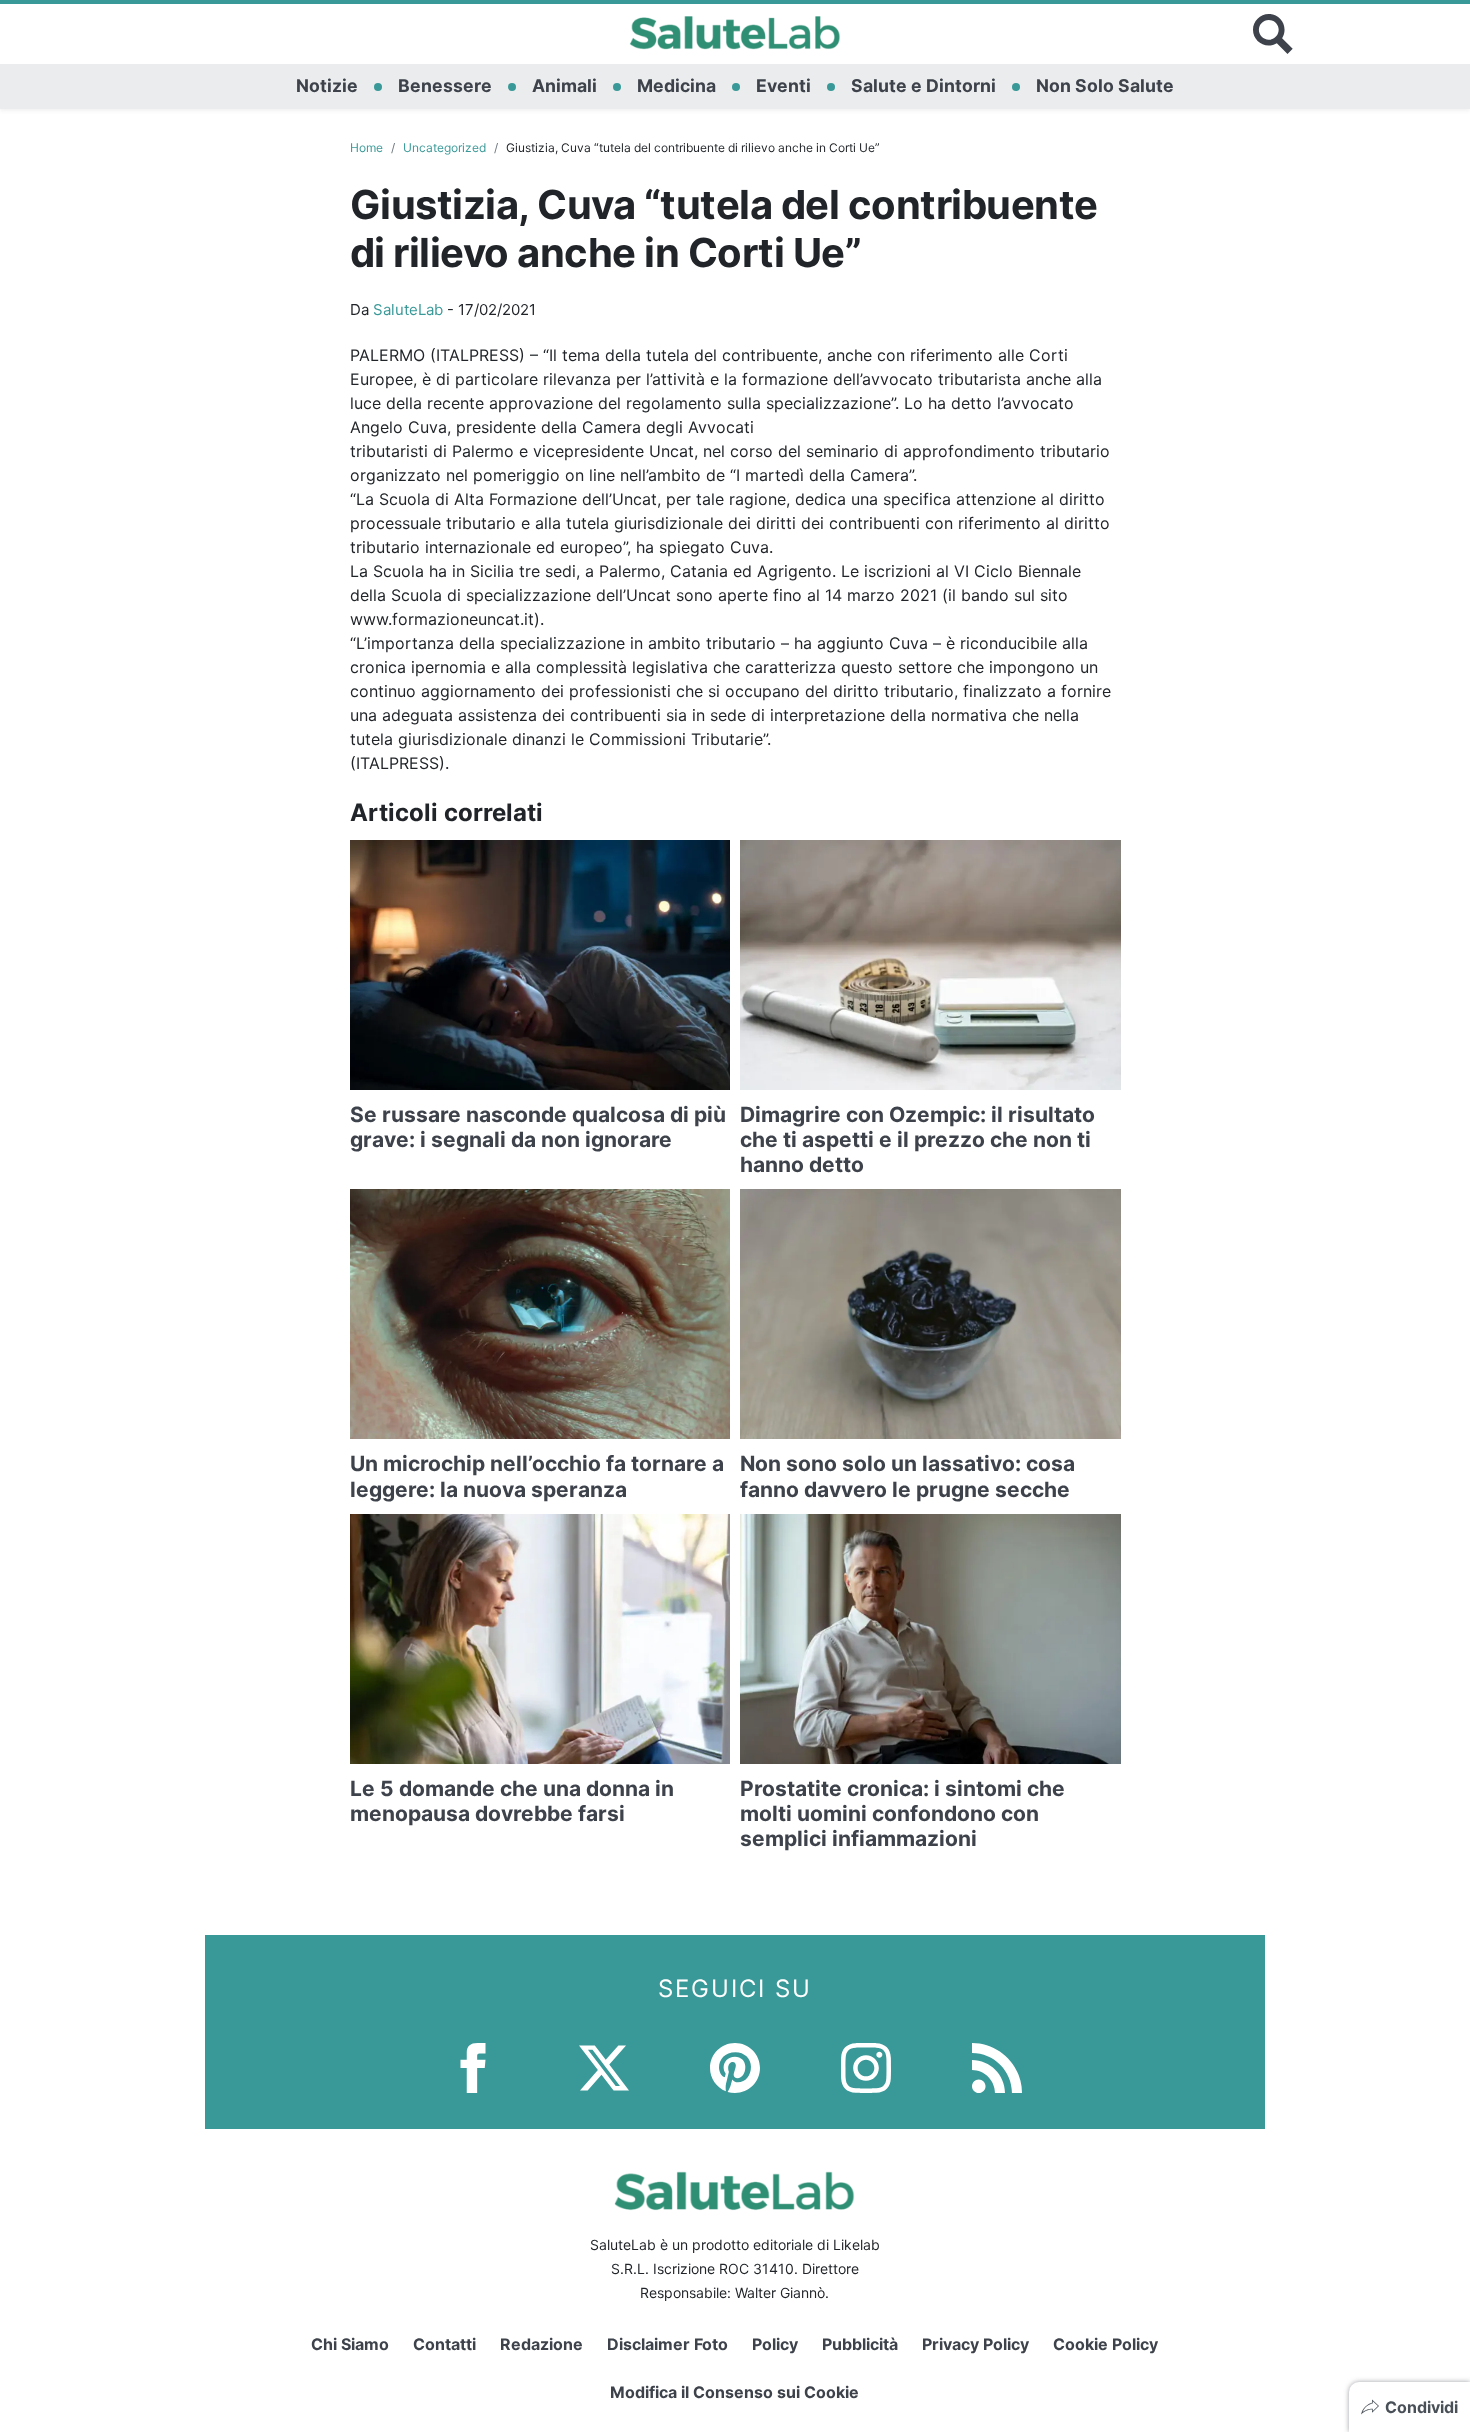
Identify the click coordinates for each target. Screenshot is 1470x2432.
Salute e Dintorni (923, 85)
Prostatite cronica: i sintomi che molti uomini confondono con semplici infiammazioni (902, 1813)
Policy (775, 2344)
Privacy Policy (975, 2344)
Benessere (445, 85)
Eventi (783, 85)
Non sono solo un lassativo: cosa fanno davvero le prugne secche (907, 1476)
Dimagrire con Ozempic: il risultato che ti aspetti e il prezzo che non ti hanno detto (917, 1139)
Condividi (1421, 2407)
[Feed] (997, 2066)
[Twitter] (604, 2066)
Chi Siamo (350, 2344)
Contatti (444, 2344)
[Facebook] (473, 2066)
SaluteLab (408, 309)
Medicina (676, 85)
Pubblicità (860, 2344)
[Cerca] (1273, 34)
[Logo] (735, 34)
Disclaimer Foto (667, 2344)
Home (366, 147)
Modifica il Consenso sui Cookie (734, 2392)
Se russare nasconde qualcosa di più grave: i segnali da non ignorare (538, 1127)
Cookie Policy (1105, 2344)
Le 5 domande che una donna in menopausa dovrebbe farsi (512, 1801)
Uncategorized (444, 147)
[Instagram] (866, 2066)
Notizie (327, 85)
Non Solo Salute (1105, 85)
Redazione (541, 2344)
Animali (564, 85)
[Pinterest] (735, 2066)
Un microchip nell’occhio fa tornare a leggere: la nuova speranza (537, 1476)
